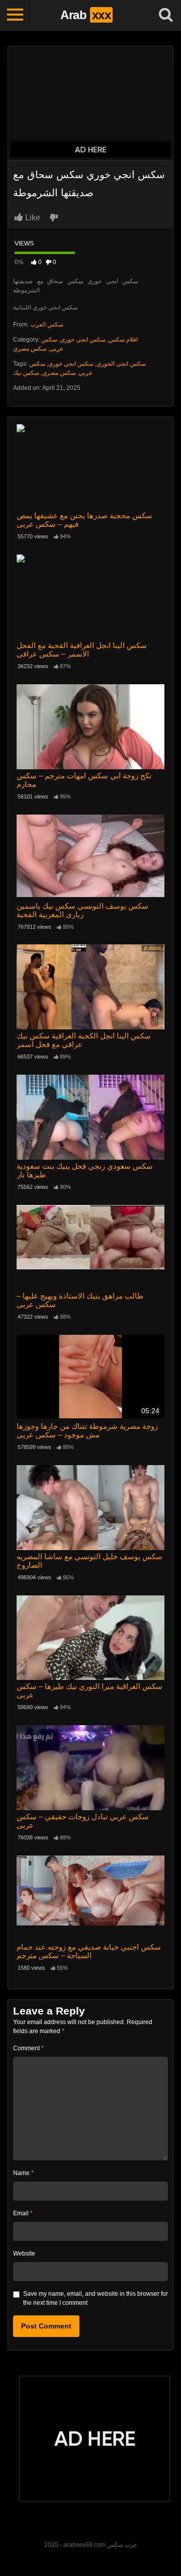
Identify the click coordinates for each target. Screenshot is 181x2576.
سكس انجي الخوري (121, 364)
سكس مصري (30, 349)
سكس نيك (26, 373)
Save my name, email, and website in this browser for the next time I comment (96, 2298)
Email (23, 2213)
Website (24, 2253)
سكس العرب (47, 325)
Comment (28, 2048)
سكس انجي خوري (83, 340)
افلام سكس (123, 340)
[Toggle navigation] (15, 15)
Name (23, 2173)
